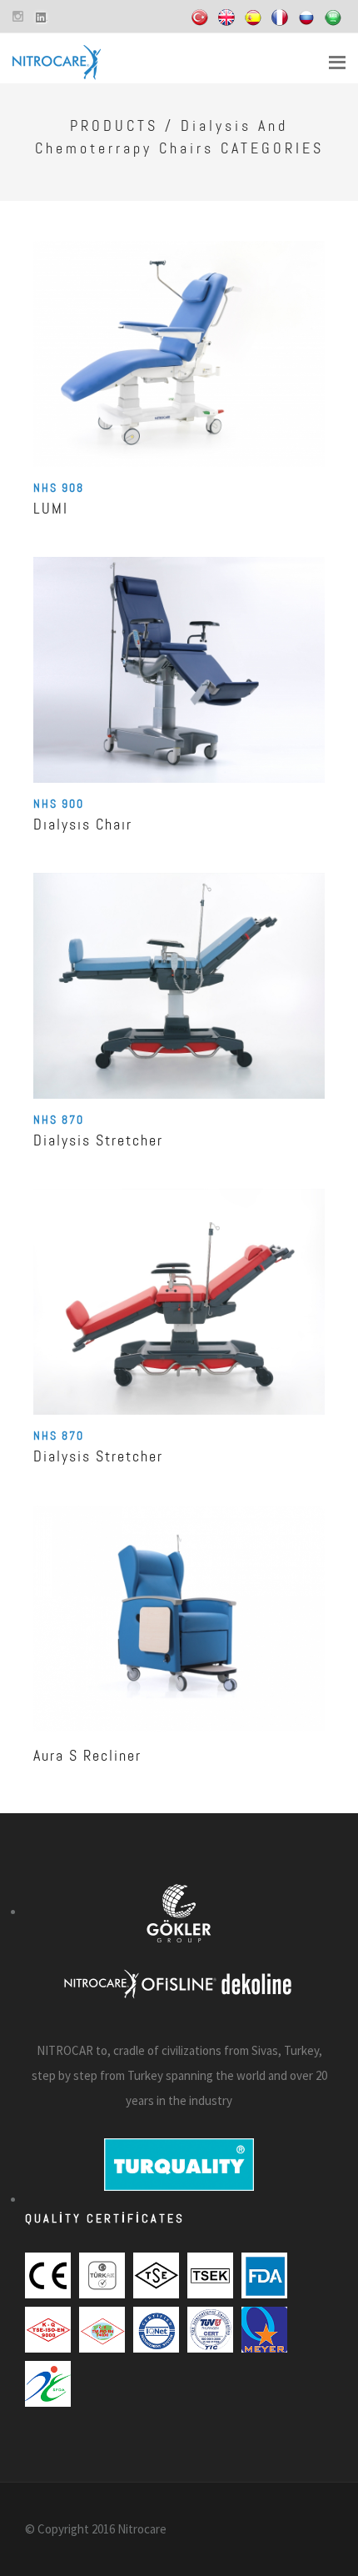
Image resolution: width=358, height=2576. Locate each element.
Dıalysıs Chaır (83, 824)
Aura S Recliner (87, 1755)
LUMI (51, 508)
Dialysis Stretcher (98, 1140)
